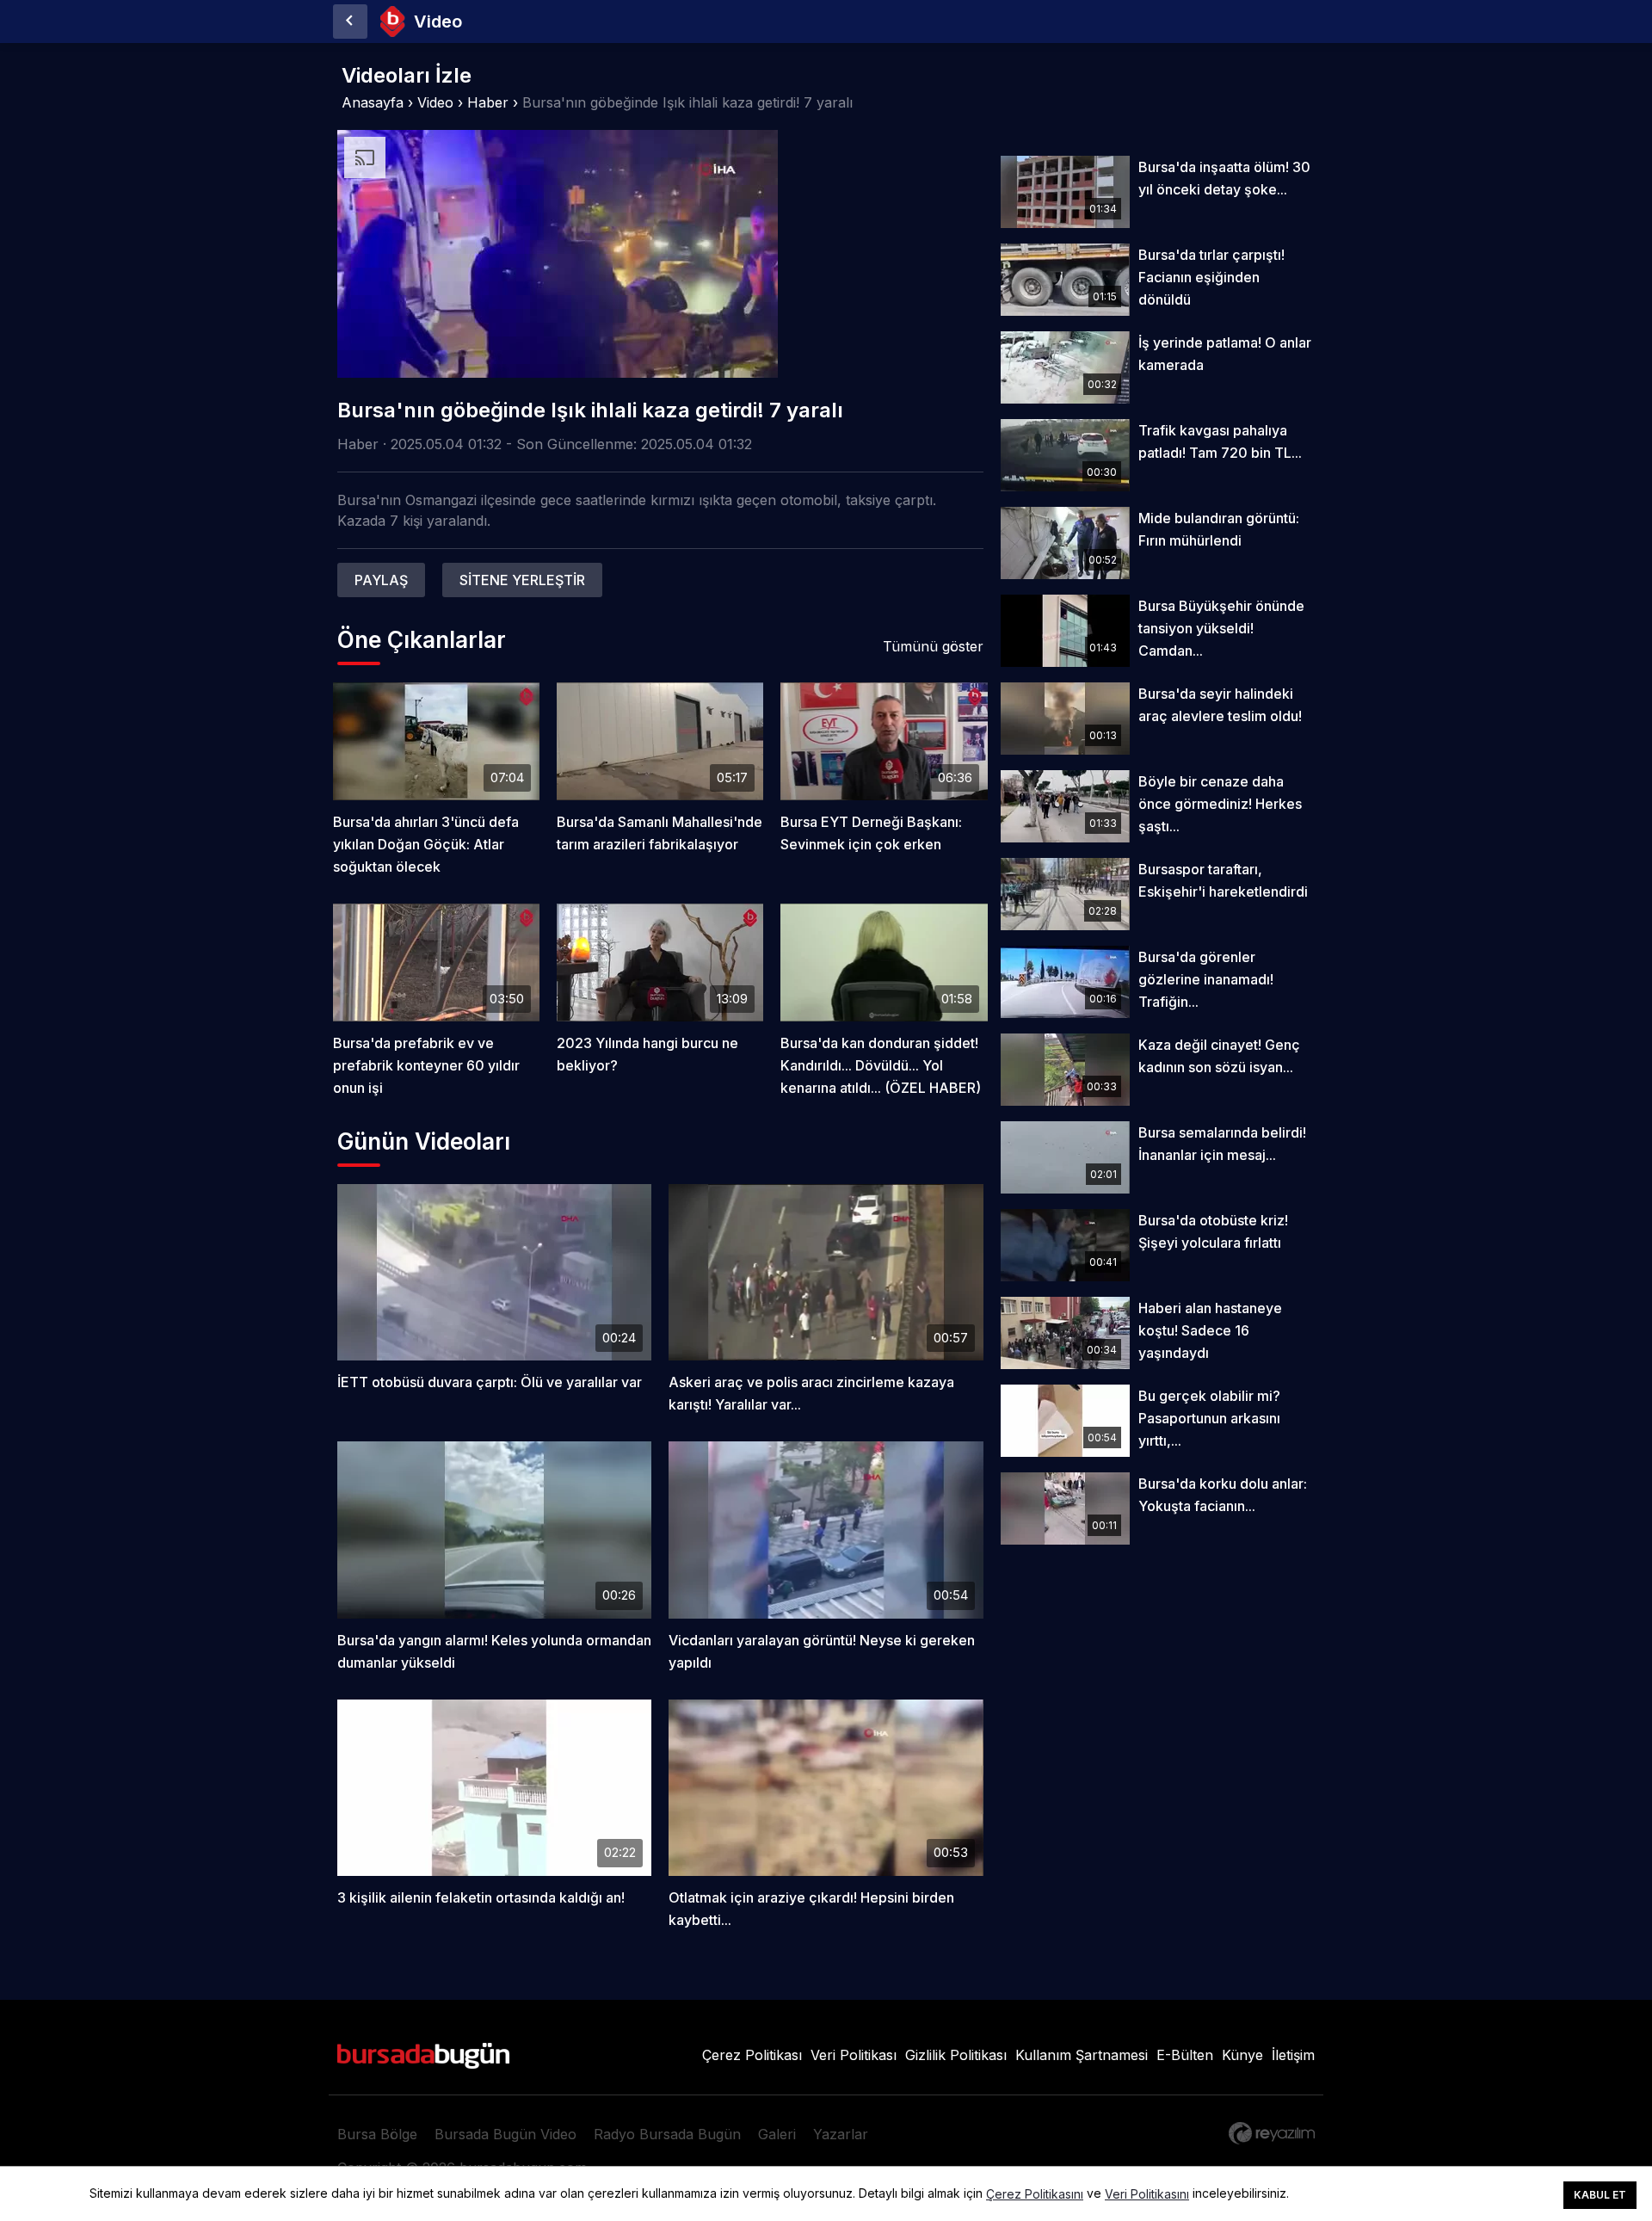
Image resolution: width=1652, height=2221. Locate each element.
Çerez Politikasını (1035, 2194)
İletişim (1293, 2055)
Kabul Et (1600, 2195)
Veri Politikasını (1147, 2194)
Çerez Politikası (752, 2055)
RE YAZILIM (1272, 2133)
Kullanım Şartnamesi (1082, 2055)
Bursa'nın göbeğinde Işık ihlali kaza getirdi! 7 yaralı (687, 102)
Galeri (777, 2134)
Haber (488, 102)
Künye (1242, 2055)
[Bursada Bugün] (350, 22)
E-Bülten (1185, 2055)
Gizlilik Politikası (956, 2055)
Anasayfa (373, 102)
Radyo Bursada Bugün (667, 2134)
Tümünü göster (933, 646)
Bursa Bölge (377, 2134)
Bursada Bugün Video (505, 2134)
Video (435, 102)
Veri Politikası (854, 2055)
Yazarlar (841, 2134)
